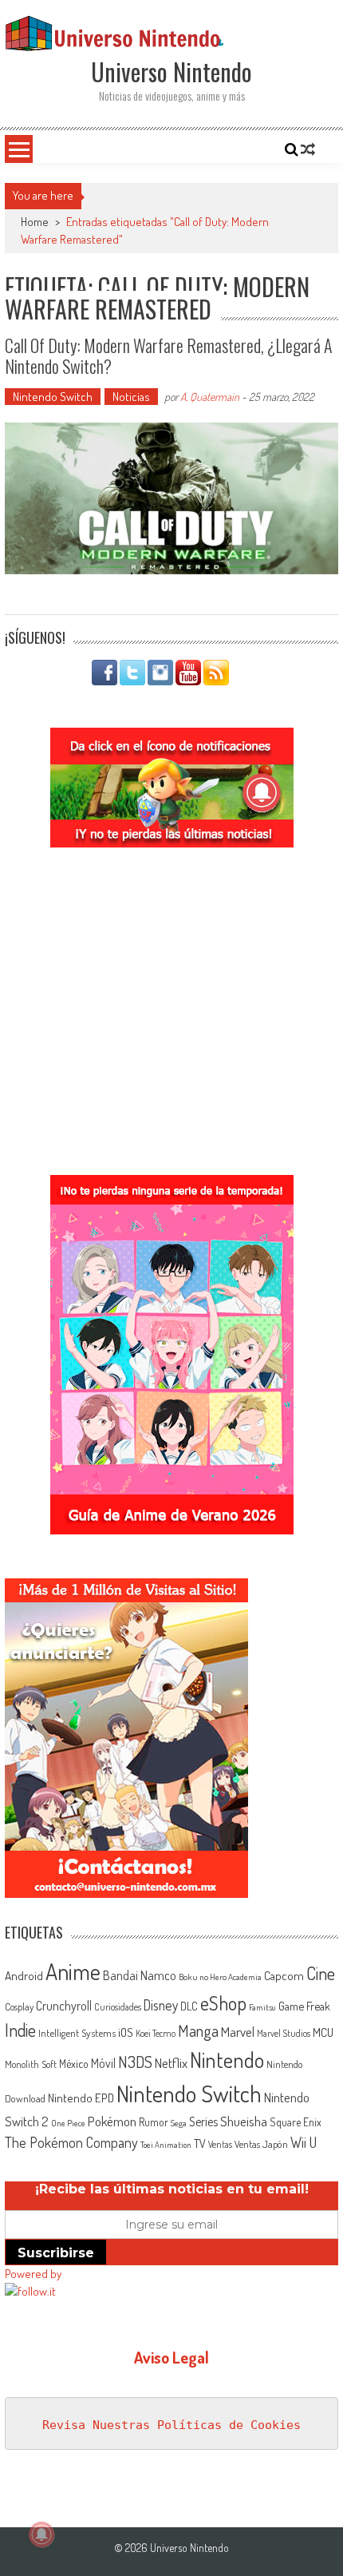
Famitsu (262, 2007)
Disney (161, 2005)
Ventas (220, 2144)
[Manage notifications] (41, 2534)
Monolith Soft (31, 2064)
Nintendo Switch (53, 397)
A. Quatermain (210, 397)
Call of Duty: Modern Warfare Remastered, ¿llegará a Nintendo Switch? (169, 355)
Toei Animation (166, 2145)
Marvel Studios (284, 2033)
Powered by (33, 2274)
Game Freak (304, 2006)
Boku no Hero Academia (220, 1977)
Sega (179, 2123)
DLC (189, 2006)
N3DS (135, 2062)
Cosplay (19, 2006)
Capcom (284, 1975)
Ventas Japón (261, 2144)
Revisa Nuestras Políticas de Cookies (171, 2425)
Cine (321, 1973)
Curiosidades (118, 2007)
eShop (223, 2003)
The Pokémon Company (71, 2142)
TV (200, 2143)
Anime (73, 1971)
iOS (126, 2032)
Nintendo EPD (81, 2098)
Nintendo (227, 2060)
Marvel (238, 2031)
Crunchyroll (64, 2006)
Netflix (171, 2062)
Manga (198, 2030)
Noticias (131, 397)
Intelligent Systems (77, 2032)
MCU (323, 2032)
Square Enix (296, 2122)
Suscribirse (56, 2253)
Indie (20, 2030)
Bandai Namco (140, 1975)
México (74, 2064)
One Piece (68, 2123)
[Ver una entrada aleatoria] (308, 149)
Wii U (304, 2142)
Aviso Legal (171, 2357)
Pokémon (112, 2121)
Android (24, 1975)
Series (203, 2122)
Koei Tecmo (156, 2033)
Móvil (103, 2063)
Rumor (154, 2122)
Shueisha (244, 2121)
